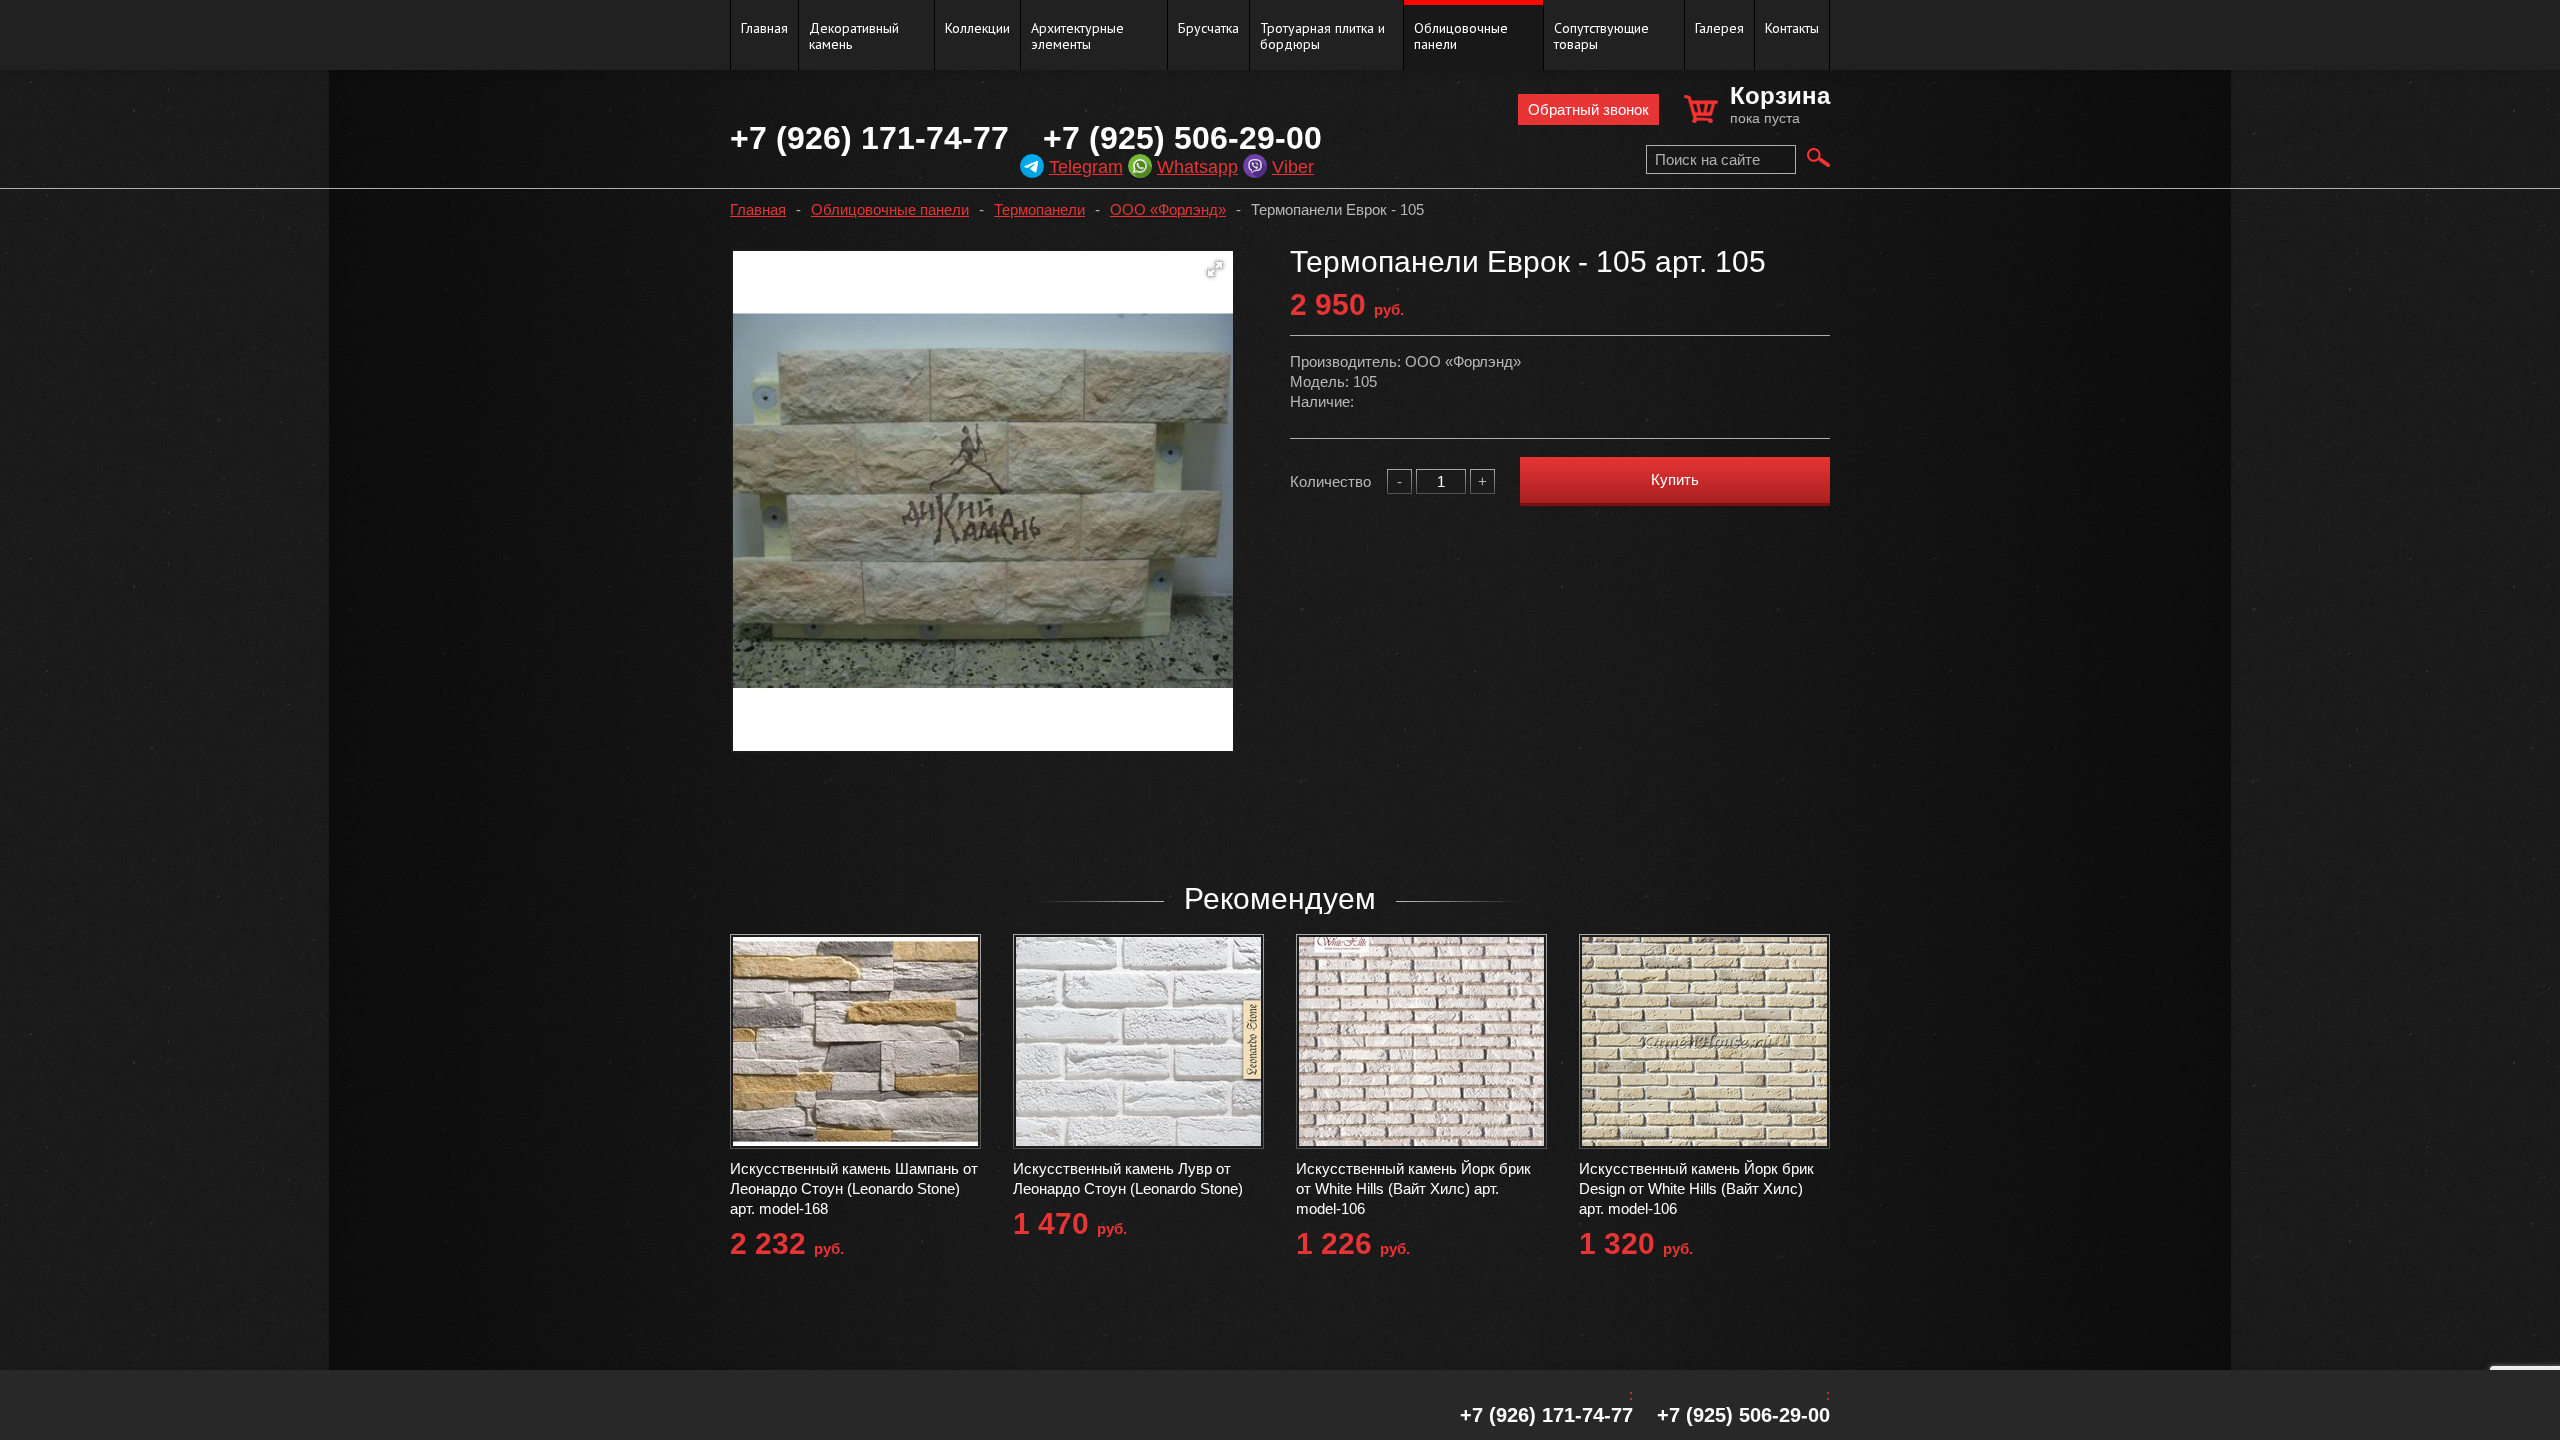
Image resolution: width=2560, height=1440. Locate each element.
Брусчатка (1208, 28)
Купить (1675, 479)
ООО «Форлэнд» (1168, 209)
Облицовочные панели (1461, 36)
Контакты (1792, 28)
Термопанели (1039, 209)
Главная (764, 28)
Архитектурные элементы (1077, 36)
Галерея (1719, 28)
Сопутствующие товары (1601, 36)
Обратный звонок (1588, 109)
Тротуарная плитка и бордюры (1322, 36)
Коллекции (977, 28)
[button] (1215, 269)
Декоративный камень (854, 36)
